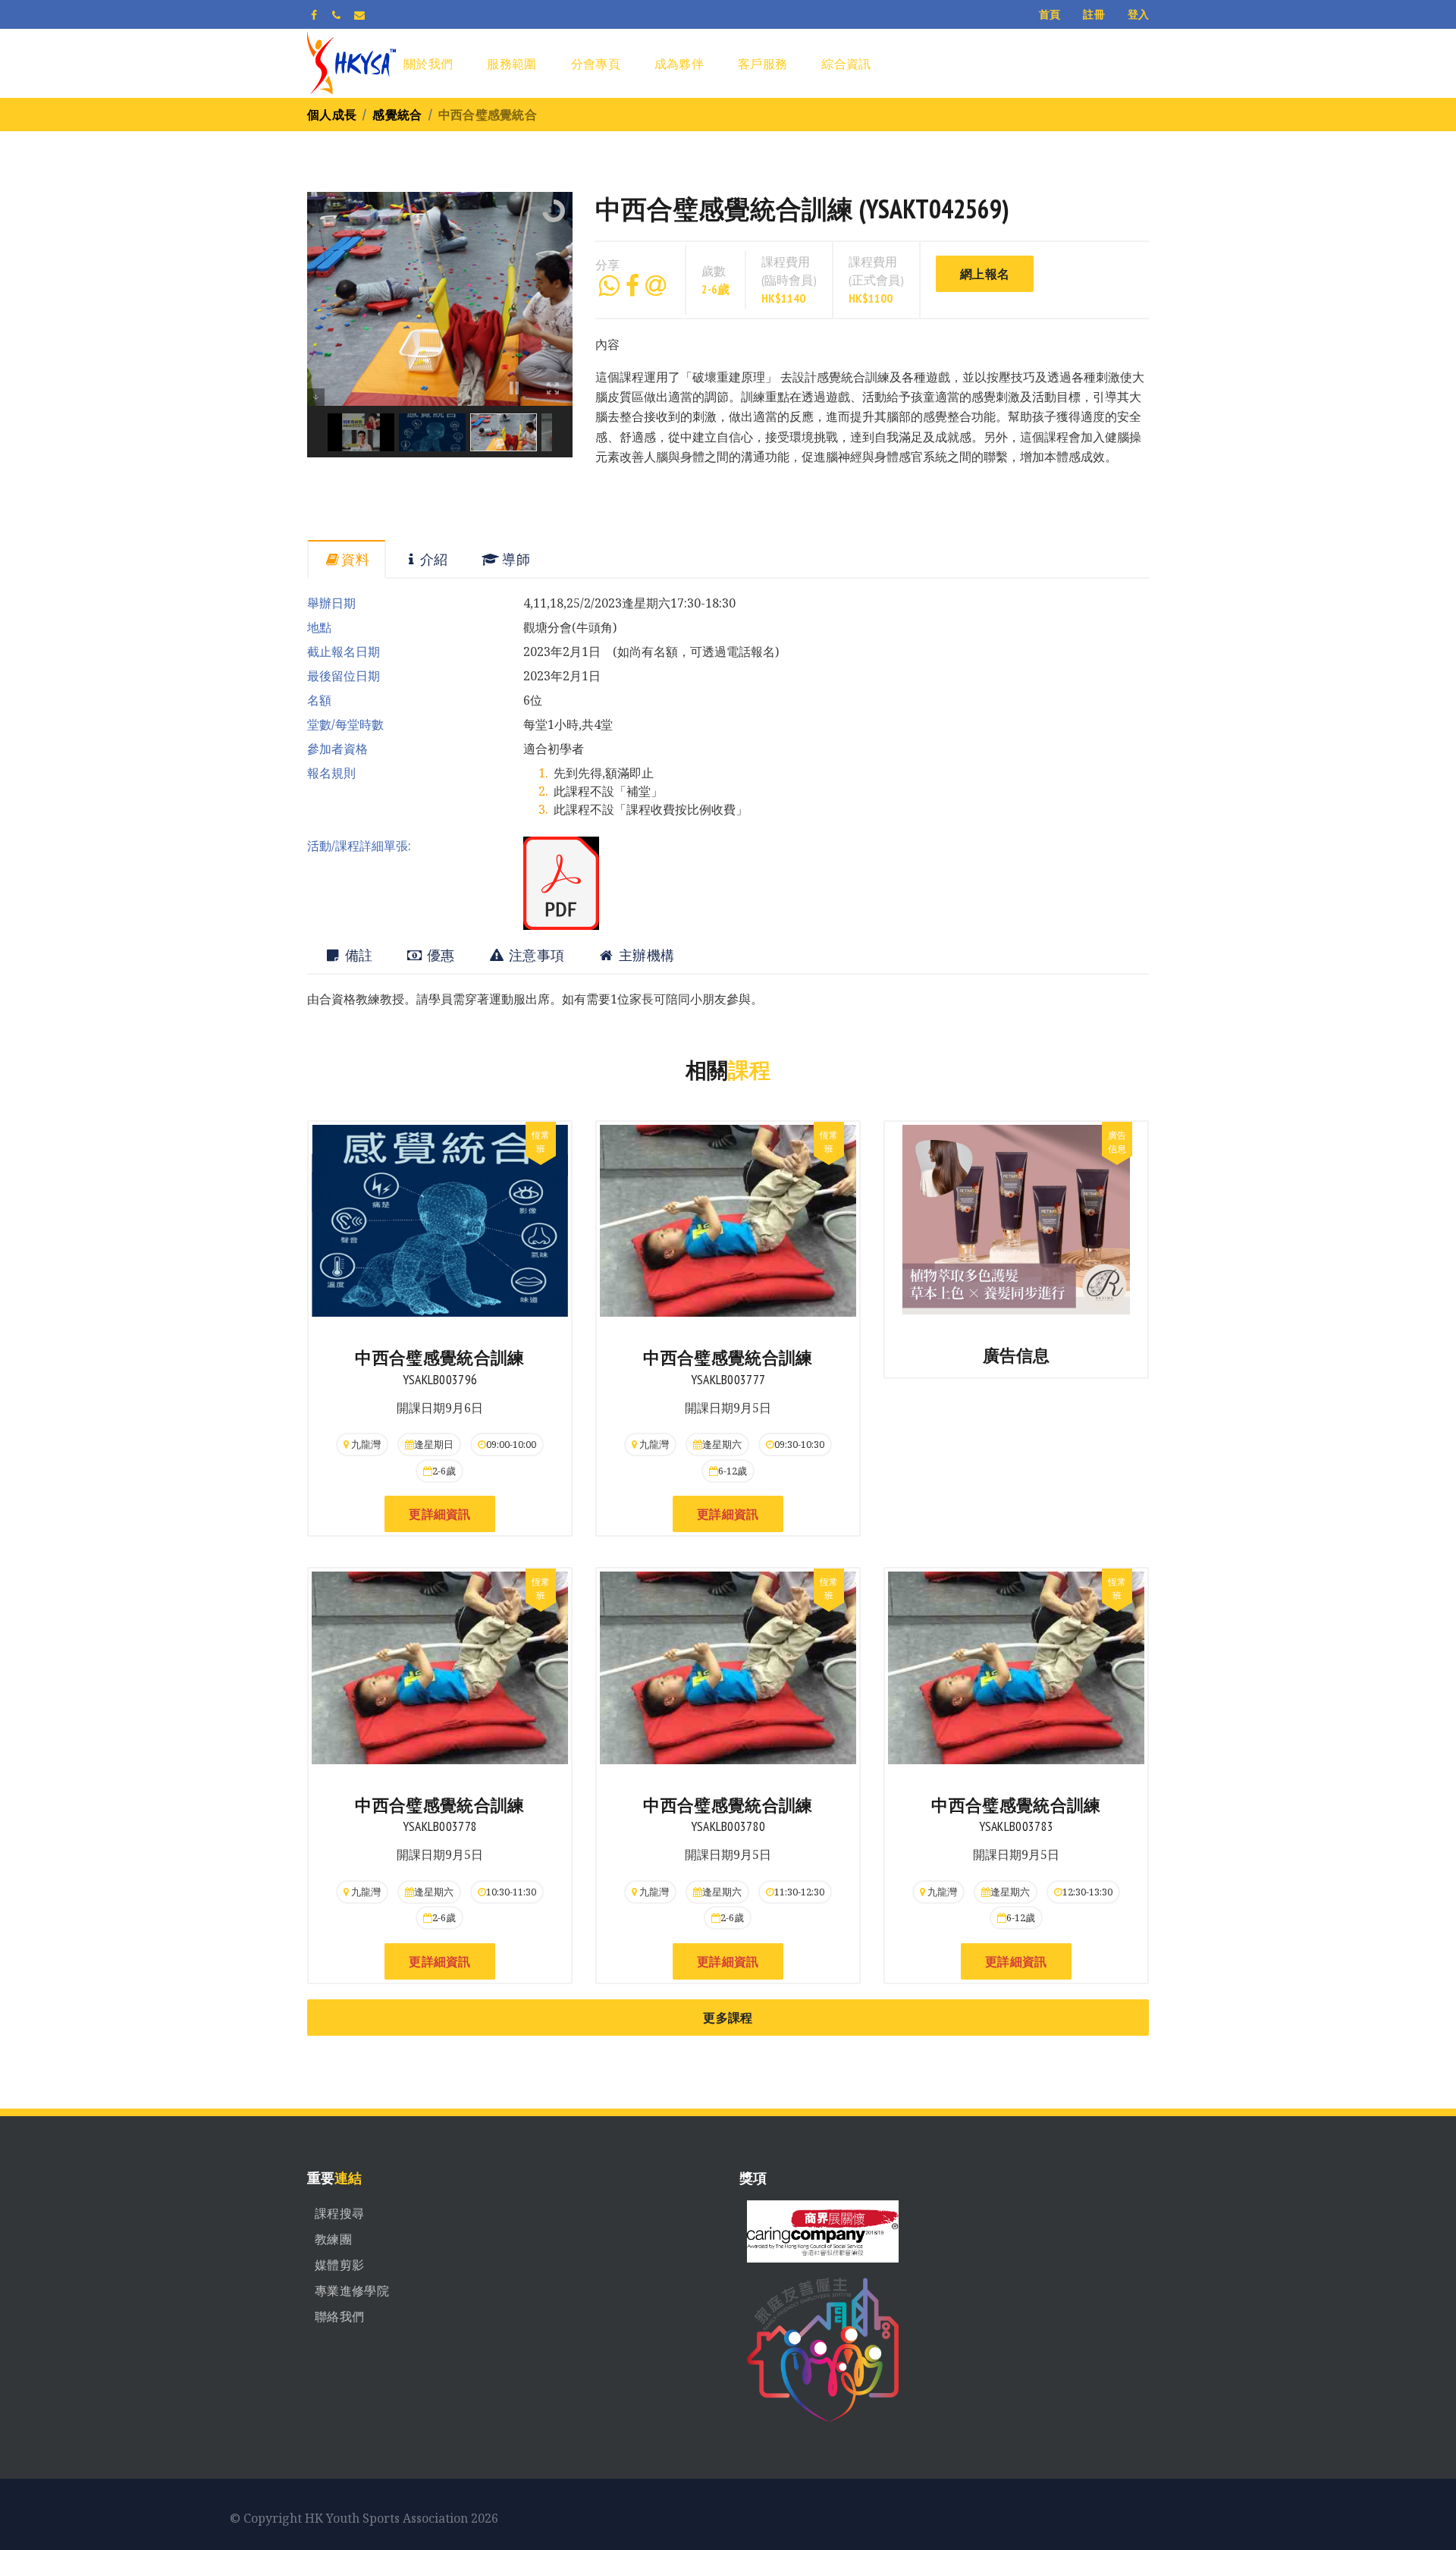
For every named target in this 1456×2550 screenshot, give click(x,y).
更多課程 (728, 2018)
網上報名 (985, 274)
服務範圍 (511, 64)
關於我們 (428, 64)
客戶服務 (763, 64)
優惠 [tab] (439, 955)
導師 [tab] (515, 559)
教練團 (333, 2239)
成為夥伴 (679, 64)
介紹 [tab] (434, 559)
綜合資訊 (846, 64)
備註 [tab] (357, 955)
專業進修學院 (352, 2291)
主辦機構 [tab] (645, 955)
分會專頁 (596, 64)
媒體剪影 (339, 2265)
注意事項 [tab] (535, 955)
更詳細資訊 (440, 1514)
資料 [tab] (355, 559)
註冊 (1094, 14)
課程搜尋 (339, 2213)
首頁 (1050, 14)
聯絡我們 (339, 2316)
